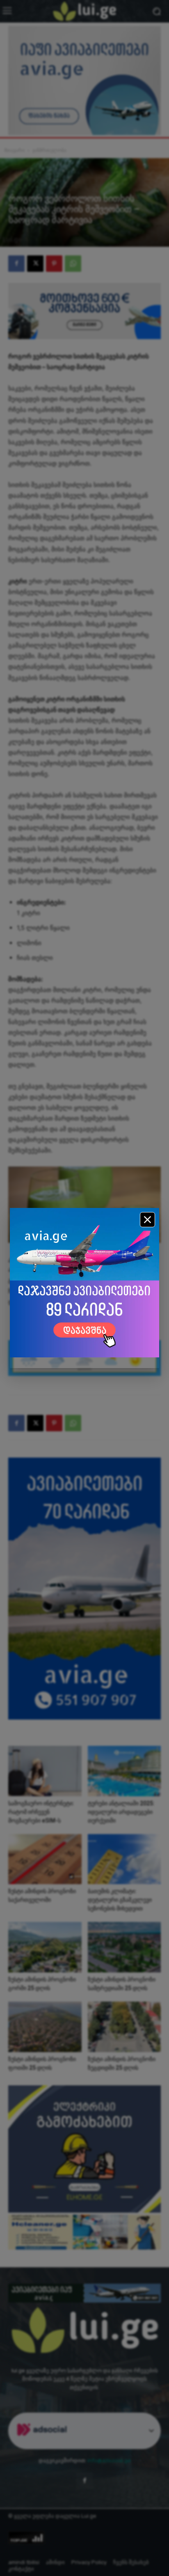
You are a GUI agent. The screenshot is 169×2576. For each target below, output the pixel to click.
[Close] (147, 1220)
